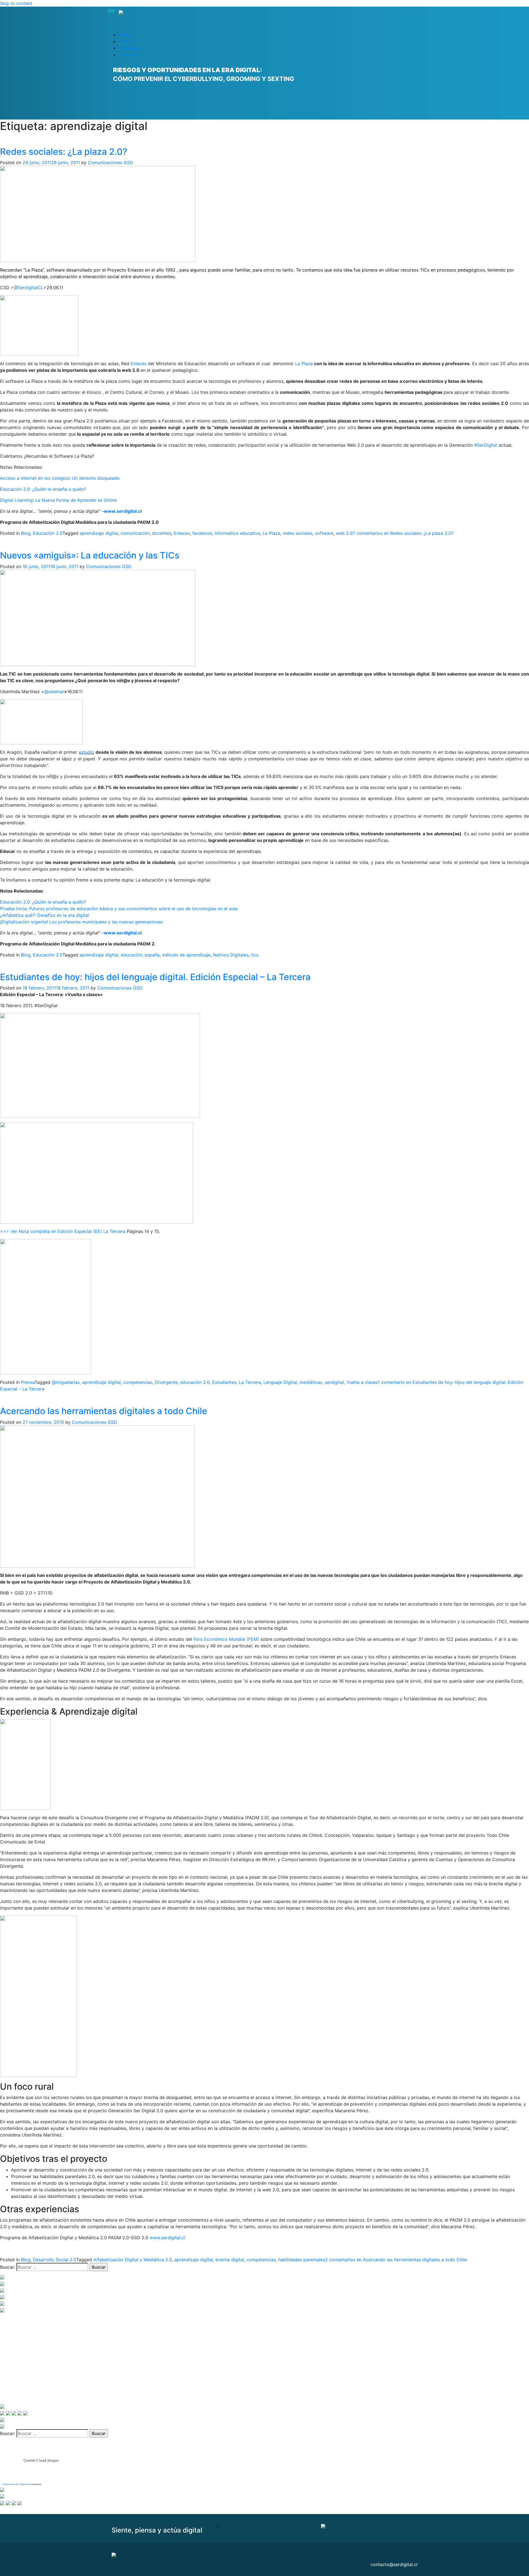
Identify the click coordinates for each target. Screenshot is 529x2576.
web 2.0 (344, 533)
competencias (138, 1382)
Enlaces (139, 364)
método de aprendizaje (186, 955)
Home (125, 35)
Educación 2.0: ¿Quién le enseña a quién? (43, 489)
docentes (162, 533)
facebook (202, 533)
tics (255, 955)
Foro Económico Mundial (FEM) (226, 1639)
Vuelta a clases (362, 1382)
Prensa (125, 41)
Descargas (129, 48)
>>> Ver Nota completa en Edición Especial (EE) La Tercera (63, 1231)
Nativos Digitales (231, 955)
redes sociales (298, 533)
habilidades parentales (302, 2260)
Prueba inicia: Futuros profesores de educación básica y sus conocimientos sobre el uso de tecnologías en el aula (119, 909)
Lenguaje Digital (280, 1382)
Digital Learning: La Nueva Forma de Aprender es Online (58, 500)
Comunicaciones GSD (110, 162)
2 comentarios (396, 2260)
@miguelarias (66, 1382)
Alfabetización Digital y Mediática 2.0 (133, 2260)
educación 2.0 (195, 1382)
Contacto (128, 55)
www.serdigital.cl (123, 511)
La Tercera (250, 1382)
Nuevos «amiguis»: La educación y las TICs (90, 555)
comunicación (135, 533)
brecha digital (230, 2260)
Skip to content (16, 3)
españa (152, 955)
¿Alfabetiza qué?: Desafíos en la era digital (44, 915)
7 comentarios (403, 533)
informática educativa (237, 533)
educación (131, 955)
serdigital (334, 1382)
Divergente (166, 1382)
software (324, 533)
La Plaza (304, 364)
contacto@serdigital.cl (394, 2564)
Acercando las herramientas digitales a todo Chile (104, 1411)
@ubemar (54, 692)
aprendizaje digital (99, 533)
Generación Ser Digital (15, 2484)
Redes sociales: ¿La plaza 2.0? (64, 152)
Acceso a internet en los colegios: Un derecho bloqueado (60, 478)
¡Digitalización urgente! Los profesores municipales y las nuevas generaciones (81, 922)
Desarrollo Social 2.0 (55, 2260)
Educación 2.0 (48, 533)
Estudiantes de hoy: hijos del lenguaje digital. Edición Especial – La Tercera (155, 977)
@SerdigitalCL (29, 288)
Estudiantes (224, 1382)
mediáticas (311, 1382)
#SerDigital (486, 445)
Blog (26, 533)
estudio (87, 752)
